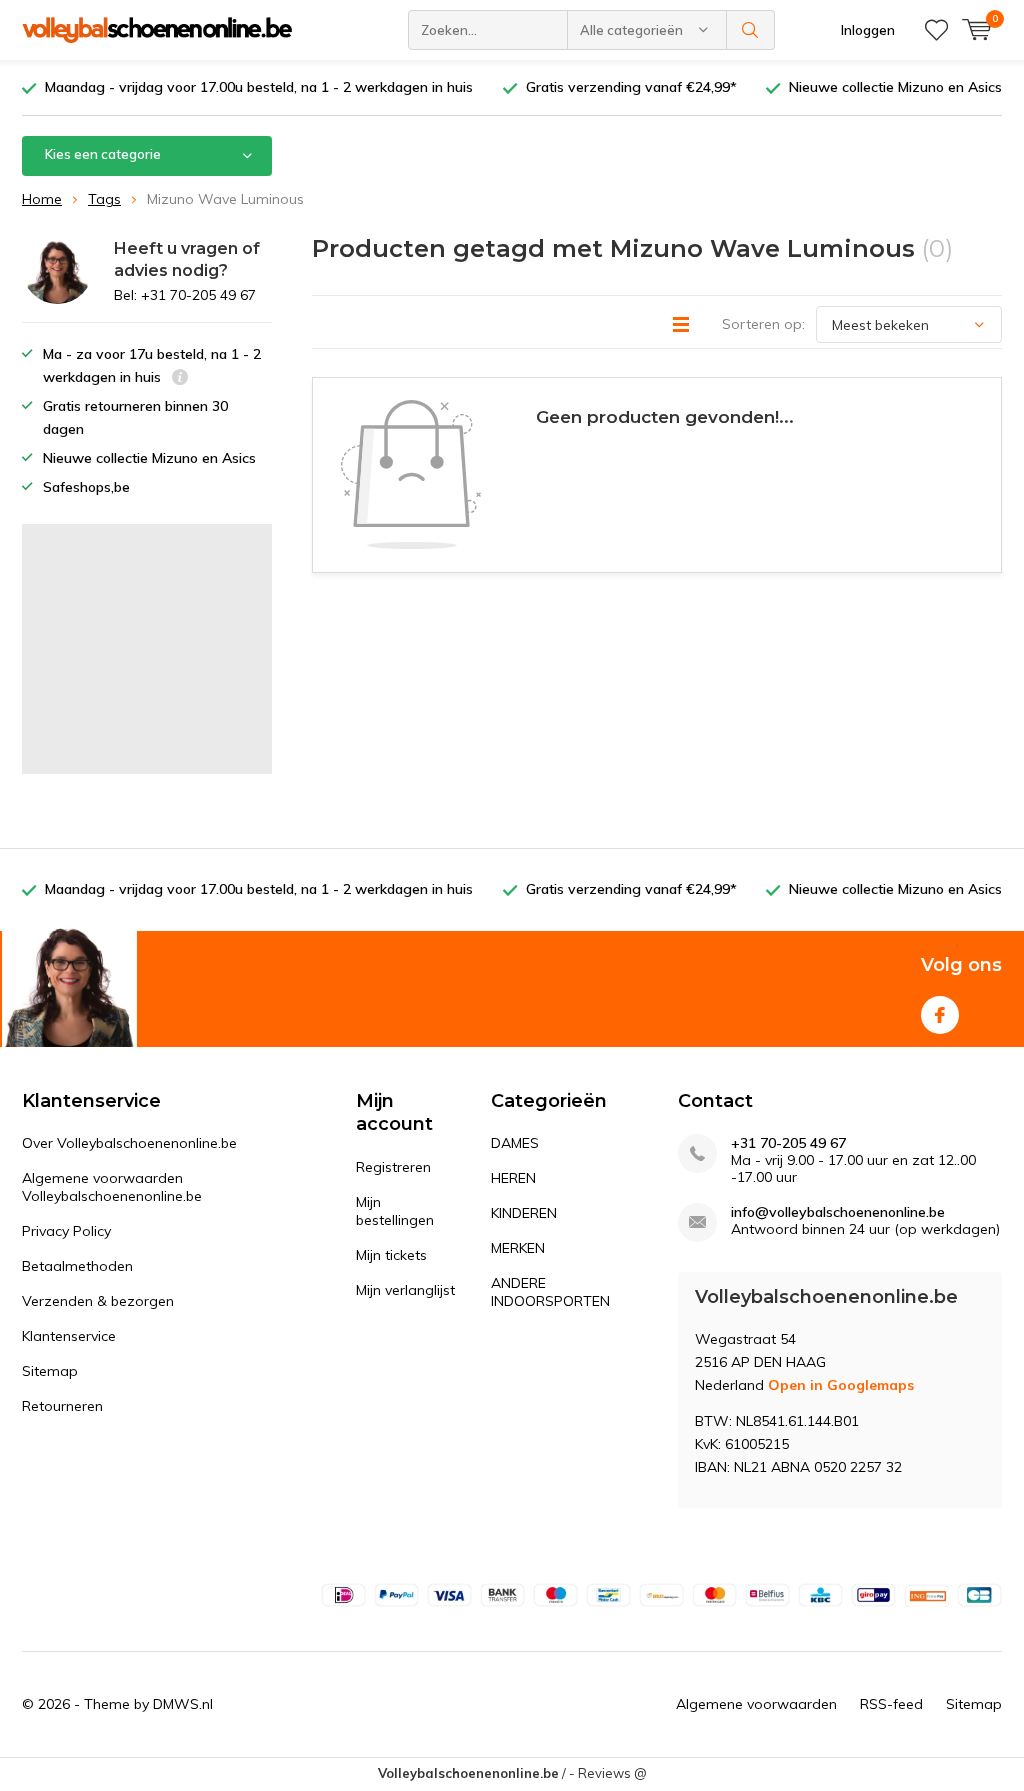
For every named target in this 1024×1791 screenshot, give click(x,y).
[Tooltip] (180, 379)
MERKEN (518, 1248)
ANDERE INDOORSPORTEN (550, 1292)
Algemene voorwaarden (756, 1704)
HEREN (513, 1178)
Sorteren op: (763, 324)
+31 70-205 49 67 (788, 1143)
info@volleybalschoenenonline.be (838, 1212)
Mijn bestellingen (395, 1211)
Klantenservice (69, 1336)
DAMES (515, 1143)
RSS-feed (891, 1704)
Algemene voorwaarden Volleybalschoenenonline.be (112, 1187)
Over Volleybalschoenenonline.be (129, 1143)
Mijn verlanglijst (405, 1290)
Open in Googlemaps (841, 1385)
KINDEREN (524, 1213)
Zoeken (751, 30)
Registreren (393, 1167)
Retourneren (62, 1406)
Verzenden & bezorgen (98, 1301)
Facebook (940, 1015)
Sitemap (50, 1371)
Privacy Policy (66, 1231)
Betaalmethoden (77, 1266)
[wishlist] (936, 30)
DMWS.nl (183, 1704)
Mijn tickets (391, 1255)
